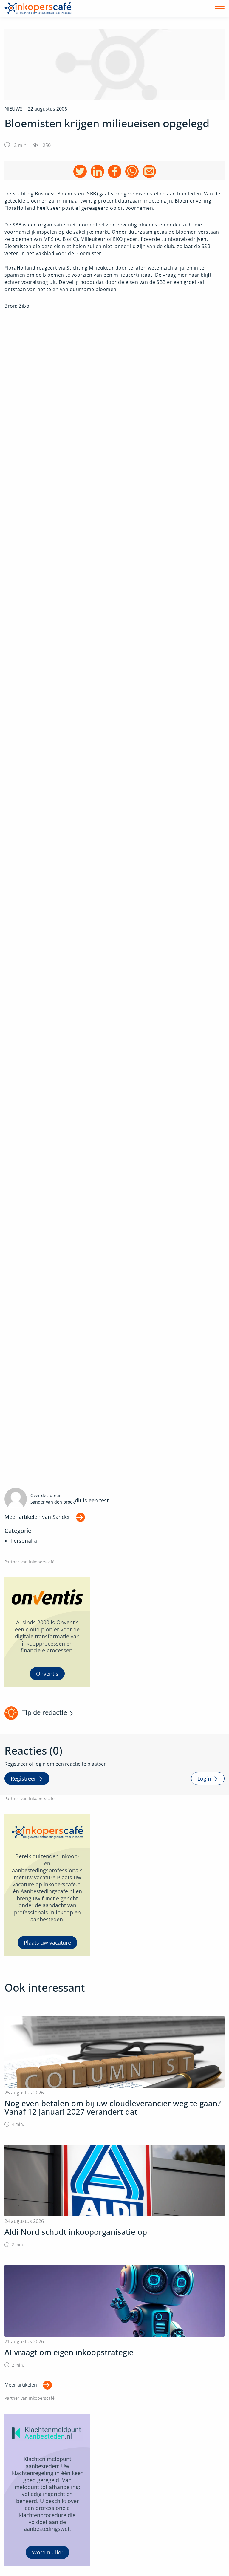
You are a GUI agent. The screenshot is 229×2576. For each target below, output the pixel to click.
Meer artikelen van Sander (37, 1517)
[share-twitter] (80, 171)
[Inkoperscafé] (38, 8)
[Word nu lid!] (47, 2490)
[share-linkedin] (97, 171)
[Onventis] (47, 1633)
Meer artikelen (21, 2385)
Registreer (23, 1778)
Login (204, 1778)
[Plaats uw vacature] (47, 1885)
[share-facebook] (115, 171)
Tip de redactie (45, 1712)
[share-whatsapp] (132, 171)
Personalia (24, 1541)
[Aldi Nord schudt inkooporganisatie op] (114, 2196)
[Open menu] (220, 8)
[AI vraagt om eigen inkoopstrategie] (114, 2316)
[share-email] (149, 171)
